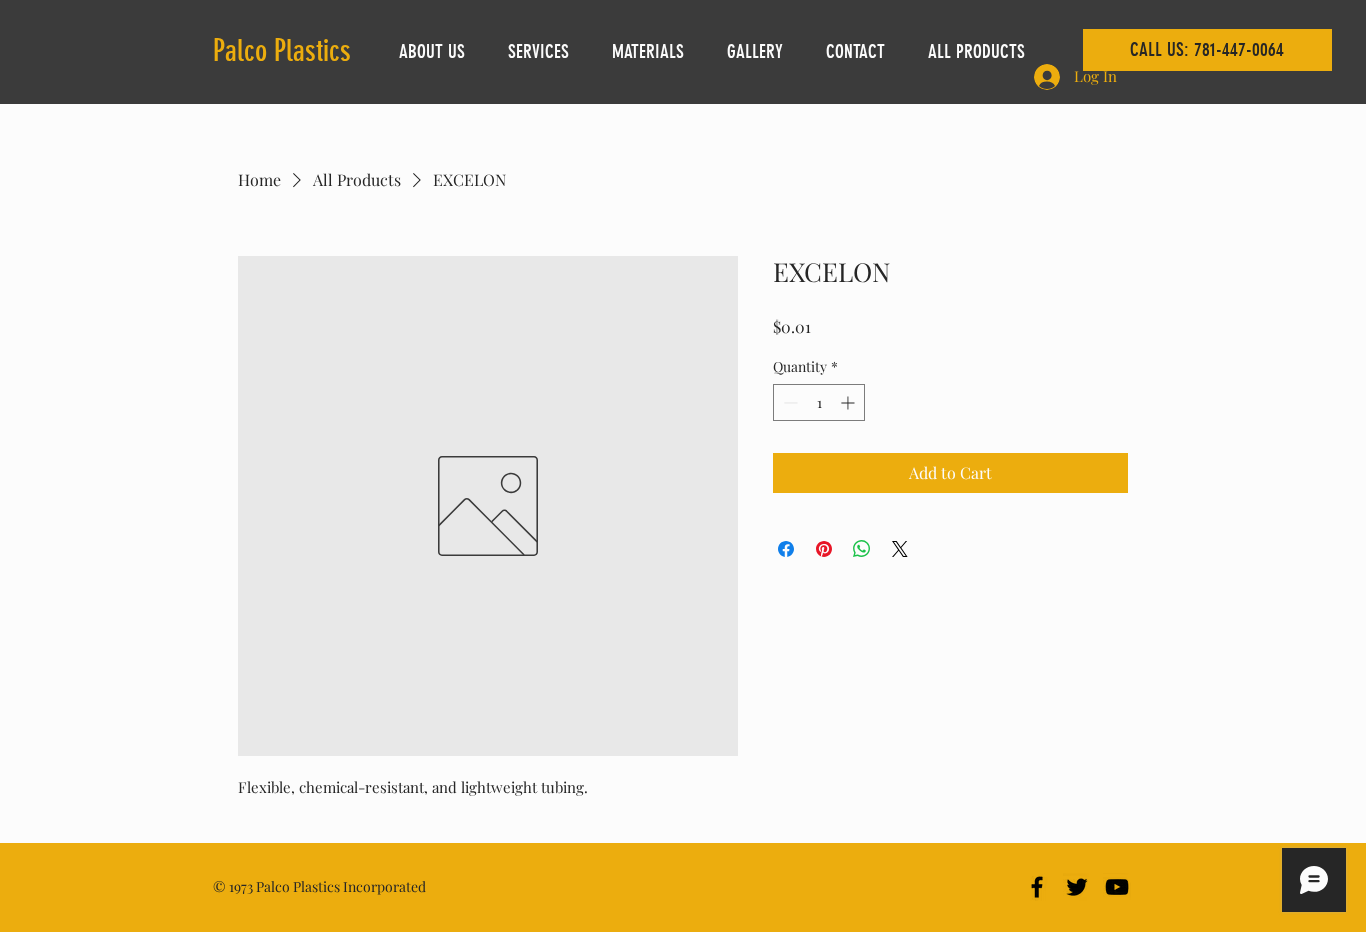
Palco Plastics (282, 51)
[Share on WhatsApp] (862, 549)
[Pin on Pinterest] (824, 549)
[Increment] (849, 402)
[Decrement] (788, 402)
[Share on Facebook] (786, 549)
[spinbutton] (819, 402)
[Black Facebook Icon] (1037, 887)
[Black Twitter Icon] (1077, 887)
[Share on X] (900, 549)
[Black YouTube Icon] (1117, 887)
